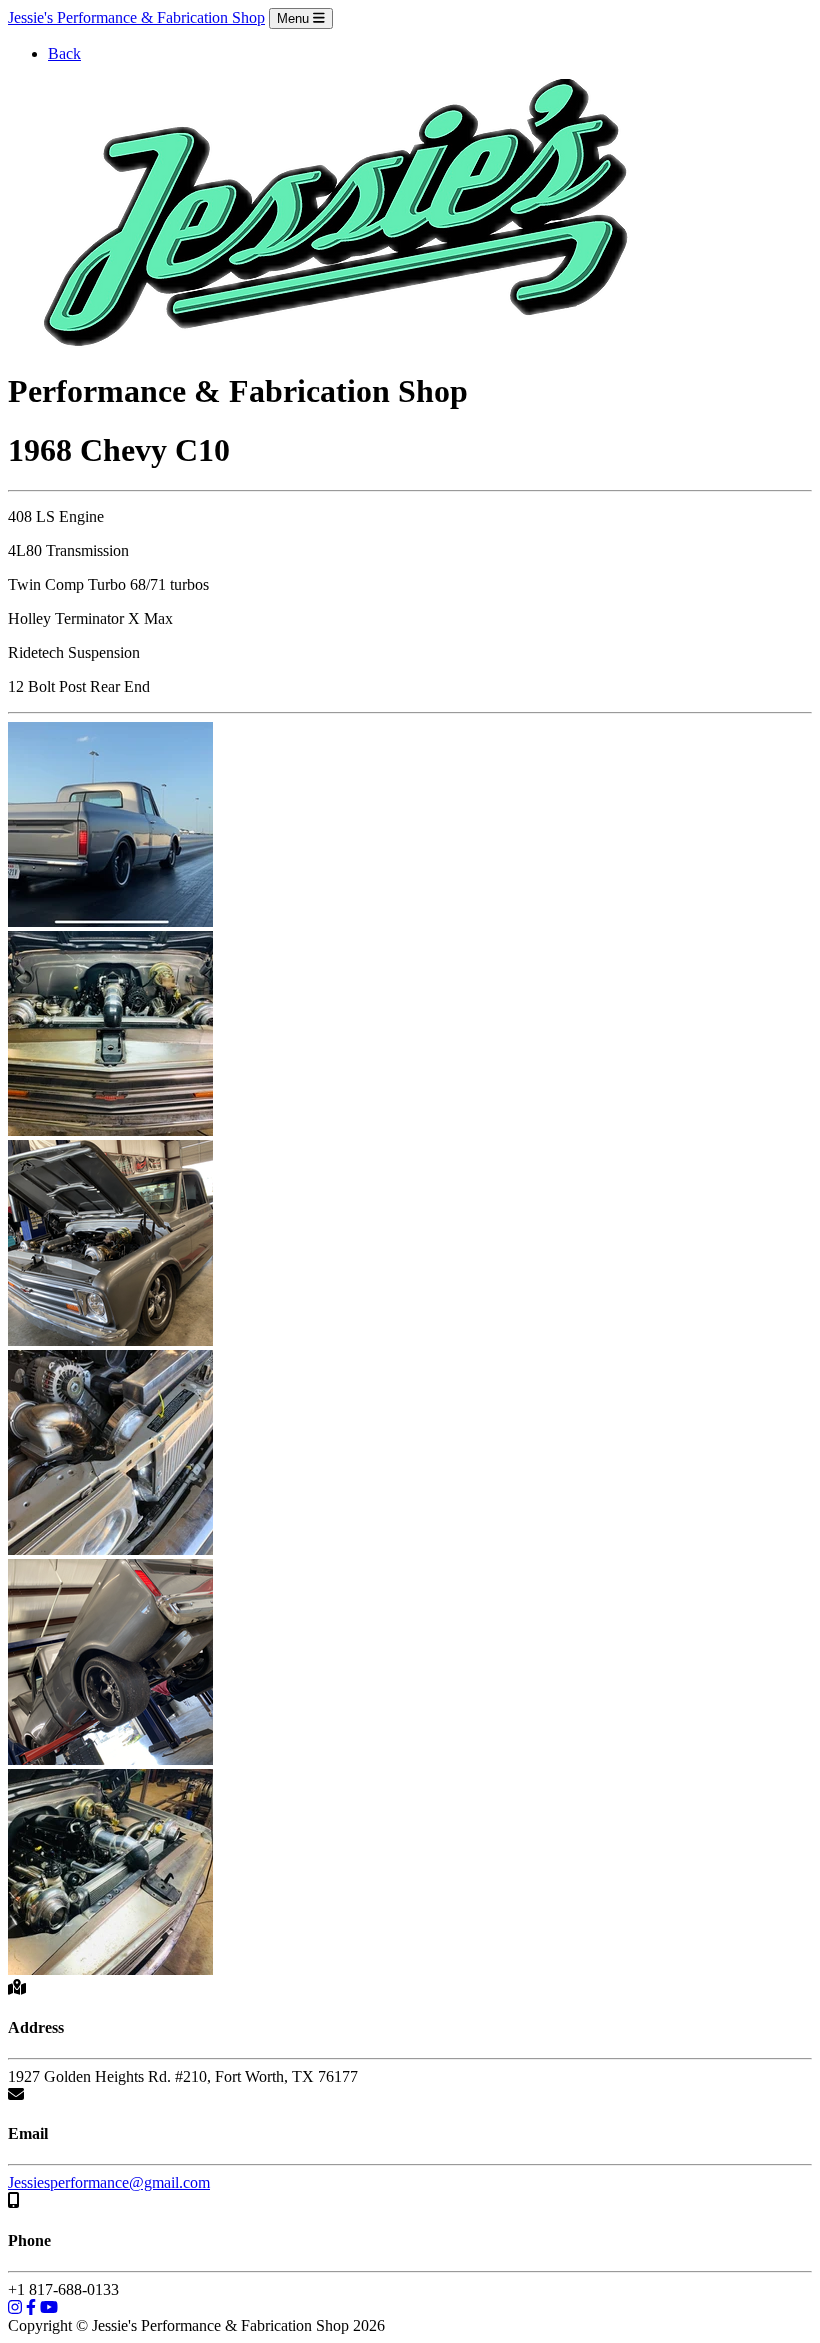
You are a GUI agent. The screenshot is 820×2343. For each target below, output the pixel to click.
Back (64, 53)
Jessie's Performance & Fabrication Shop (136, 17)
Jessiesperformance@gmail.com (109, 2182)
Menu (295, 18)
